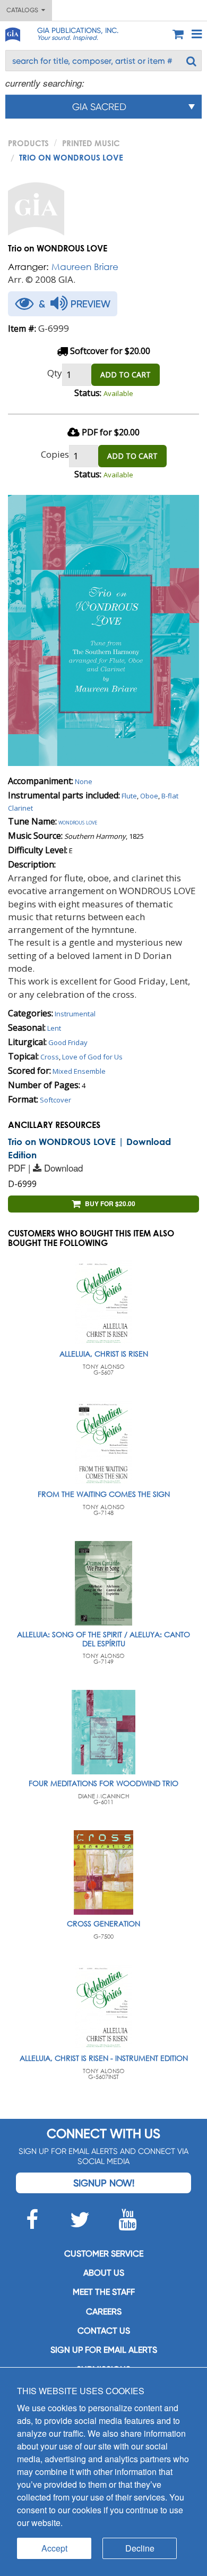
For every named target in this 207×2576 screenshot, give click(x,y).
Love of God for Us (92, 1057)
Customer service (104, 2254)
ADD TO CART (126, 374)
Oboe (149, 796)
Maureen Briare (85, 267)
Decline (140, 2548)
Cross (50, 1057)
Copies (55, 454)
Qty (55, 373)
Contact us (104, 2331)
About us (104, 2273)
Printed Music (91, 143)
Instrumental (75, 1014)
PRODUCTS (28, 143)
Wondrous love (78, 822)
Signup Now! (104, 2183)
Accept (54, 2548)
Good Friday (68, 1042)
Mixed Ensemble (79, 1071)
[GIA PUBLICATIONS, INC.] (12, 33)
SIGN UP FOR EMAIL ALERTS (104, 2350)
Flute (129, 796)
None (84, 781)
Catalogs (24, 10)
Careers (104, 2312)
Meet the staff (104, 2292)
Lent (54, 1028)
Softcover (55, 1100)
